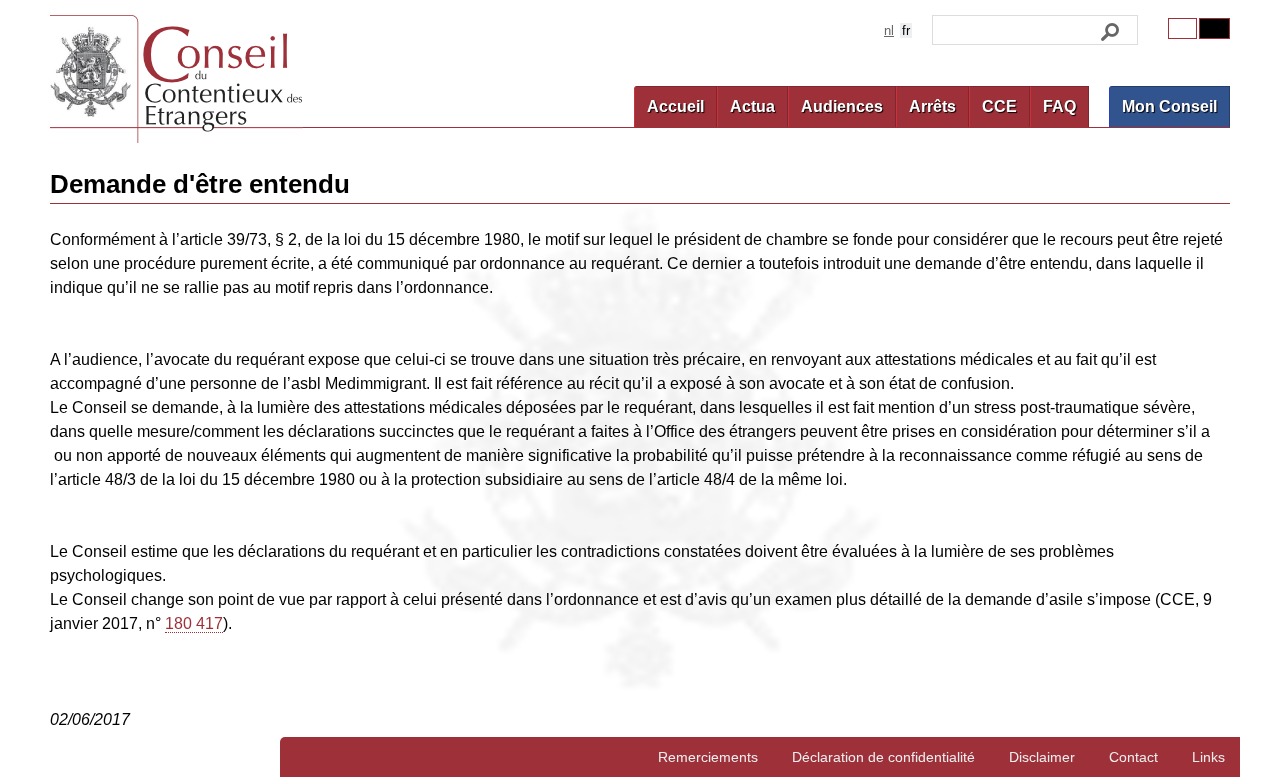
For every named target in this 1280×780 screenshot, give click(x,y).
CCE (999, 106)
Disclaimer (1042, 757)
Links (1208, 757)
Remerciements (708, 757)
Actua (752, 106)
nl (889, 30)
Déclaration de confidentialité (883, 757)
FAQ (1059, 106)
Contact (1133, 757)
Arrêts (932, 106)
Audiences (842, 106)
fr (906, 30)
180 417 (194, 623)
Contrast (1214, 28)
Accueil (675, 106)
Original (1182, 28)
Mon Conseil (1169, 106)
